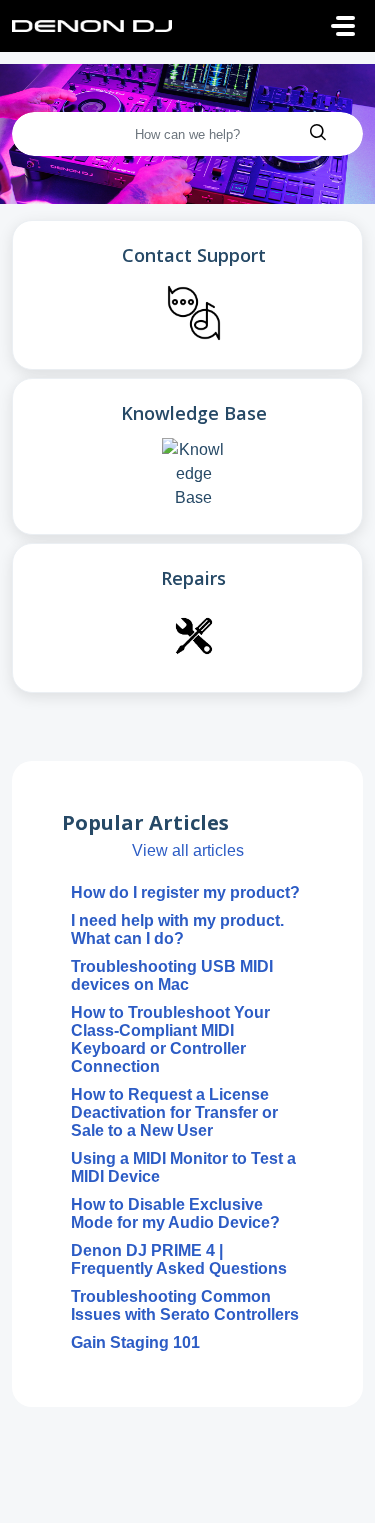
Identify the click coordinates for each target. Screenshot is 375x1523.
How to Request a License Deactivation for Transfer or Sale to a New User (174, 1112)
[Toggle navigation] (343, 26)
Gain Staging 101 (135, 1342)
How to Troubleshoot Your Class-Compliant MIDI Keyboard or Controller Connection (170, 1039)
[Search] (318, 134)
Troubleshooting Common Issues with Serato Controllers (185, 1305)
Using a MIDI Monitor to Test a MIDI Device (183, 1167)
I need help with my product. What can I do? (177, 929)
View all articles (188, 850)
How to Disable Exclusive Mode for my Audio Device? (175, 1213)
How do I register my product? (185, 892)
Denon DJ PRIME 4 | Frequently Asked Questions (179, 1259)
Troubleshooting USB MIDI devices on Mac (172, 975)
